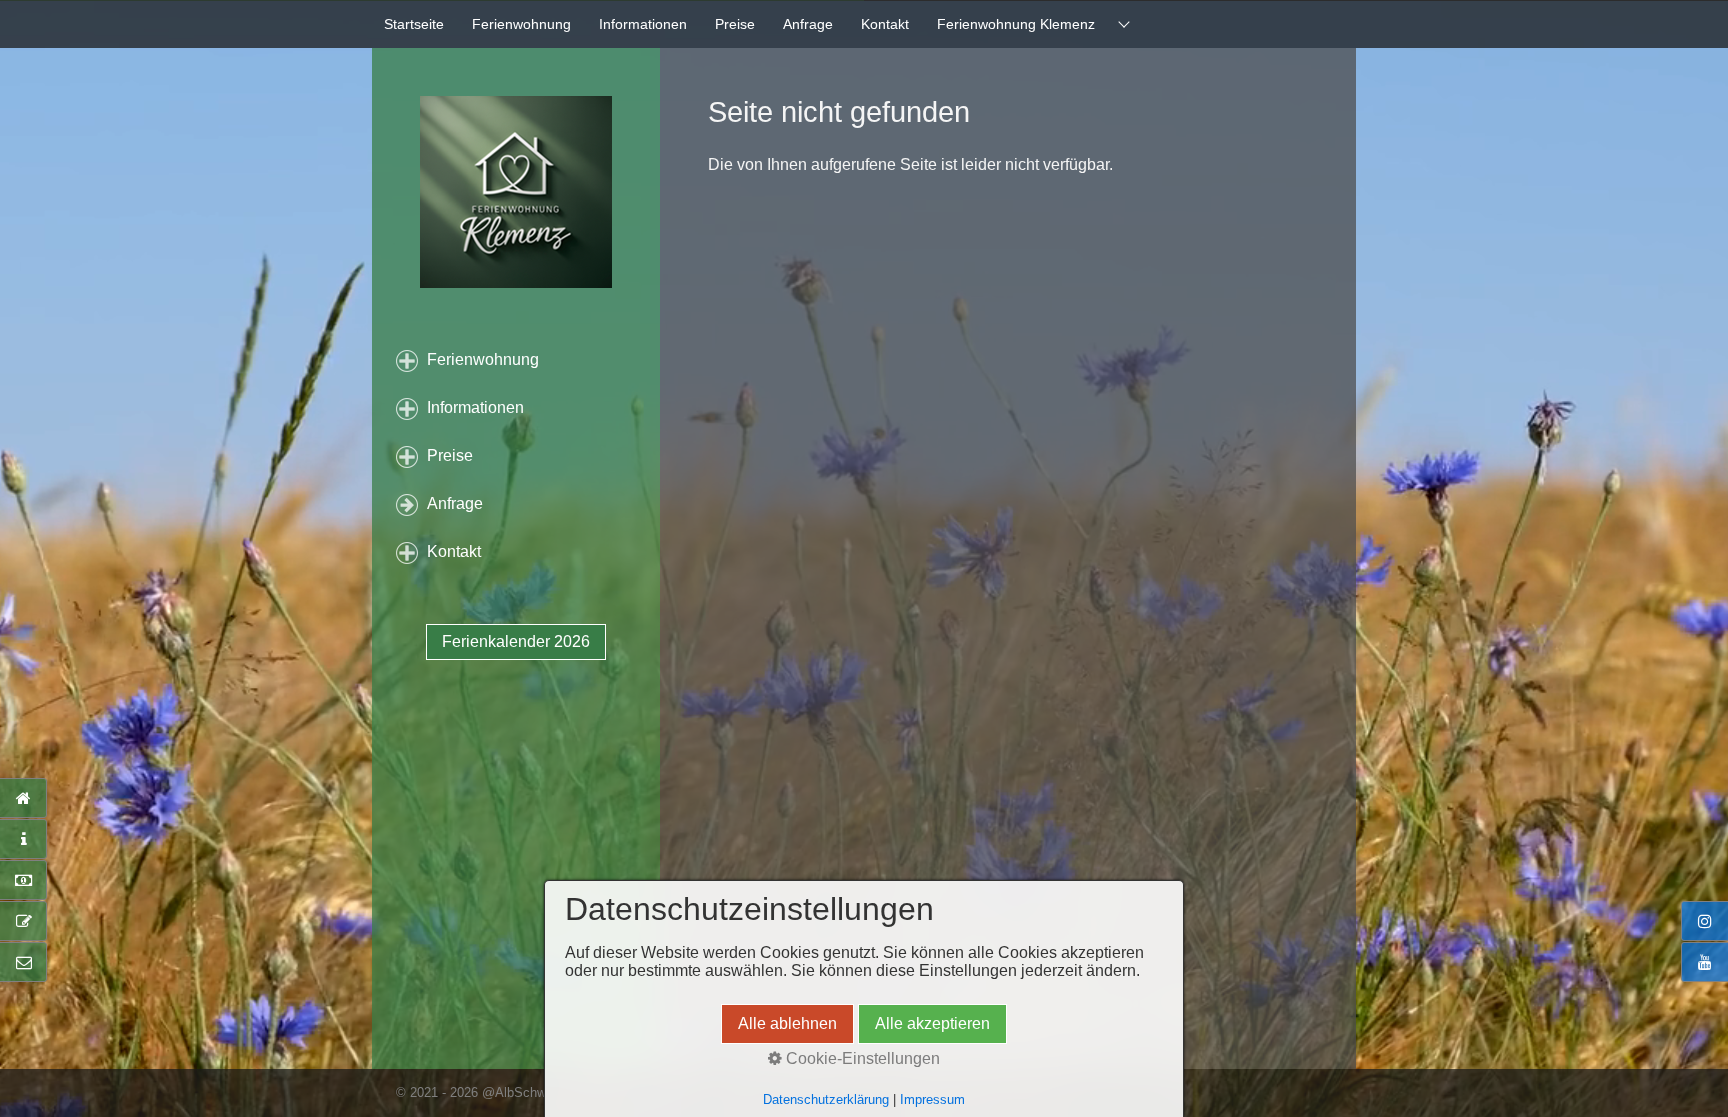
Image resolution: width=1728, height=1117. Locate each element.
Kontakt (885, 24)
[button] (516, 642)
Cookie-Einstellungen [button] (861, 1058)
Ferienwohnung (521, 24)
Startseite (414, 24)
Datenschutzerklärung (826, 1099)
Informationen (643, 24)
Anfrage (808, 24)
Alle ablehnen (787, 1023)
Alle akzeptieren (932, 1023)
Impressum (932, 1099)
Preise (735, 24)
